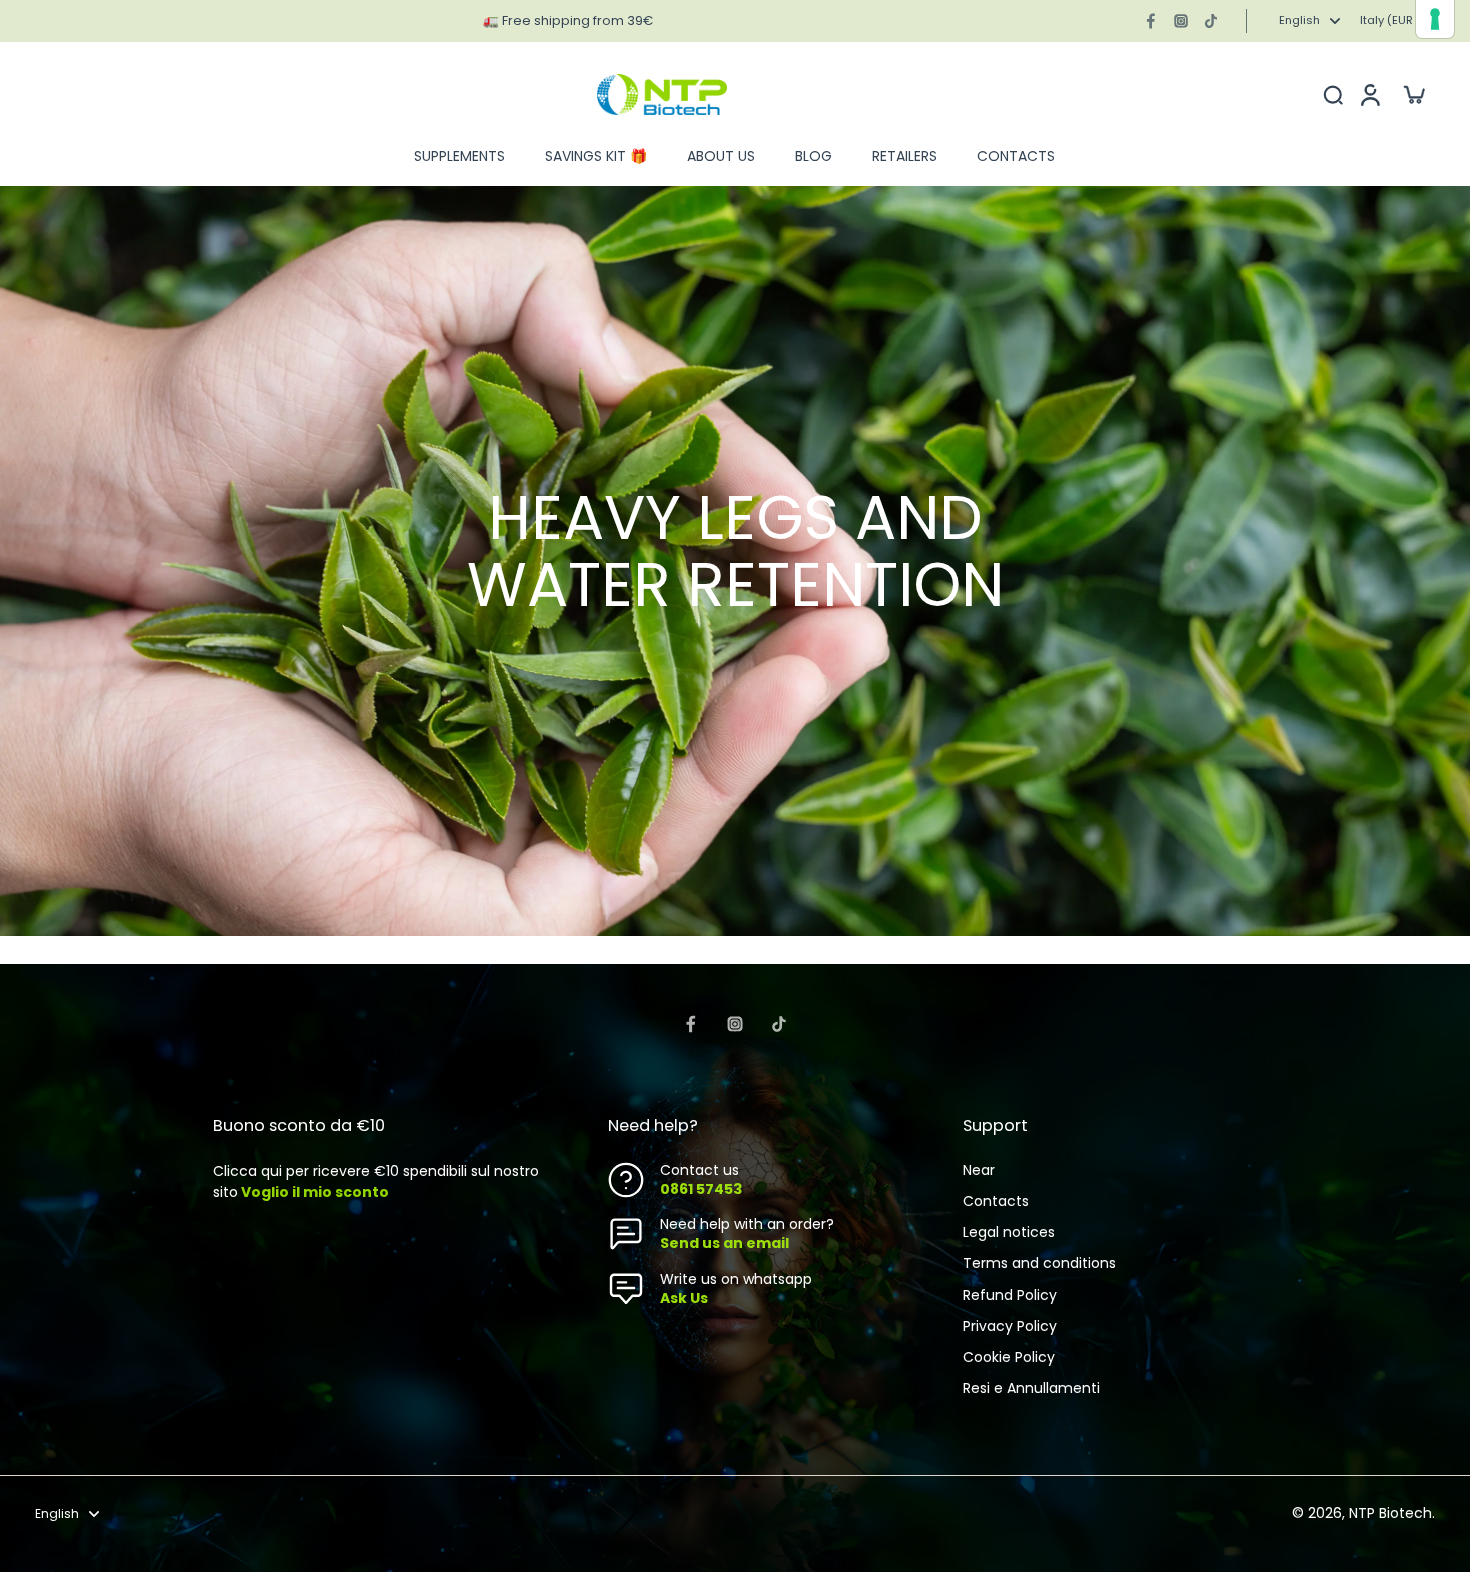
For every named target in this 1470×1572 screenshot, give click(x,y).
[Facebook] (1151, 21)
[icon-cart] (1413, 94)
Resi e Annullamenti (1031, 1388)
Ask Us (684, 1298)
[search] (1333, 94)
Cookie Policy (1009, 1357)
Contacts (996, 1201)
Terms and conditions (1039, 1263)
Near (979, 1170)
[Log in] (1369, 94)
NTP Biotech (1390, 1513)
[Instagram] (1181, 21)
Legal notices (1009, 1232)
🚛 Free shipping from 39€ (568, 20)
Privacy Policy (1010, 1326)
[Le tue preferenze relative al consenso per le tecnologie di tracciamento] (1435, 19)
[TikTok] (1211, 21)
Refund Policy (1010, 1295)
